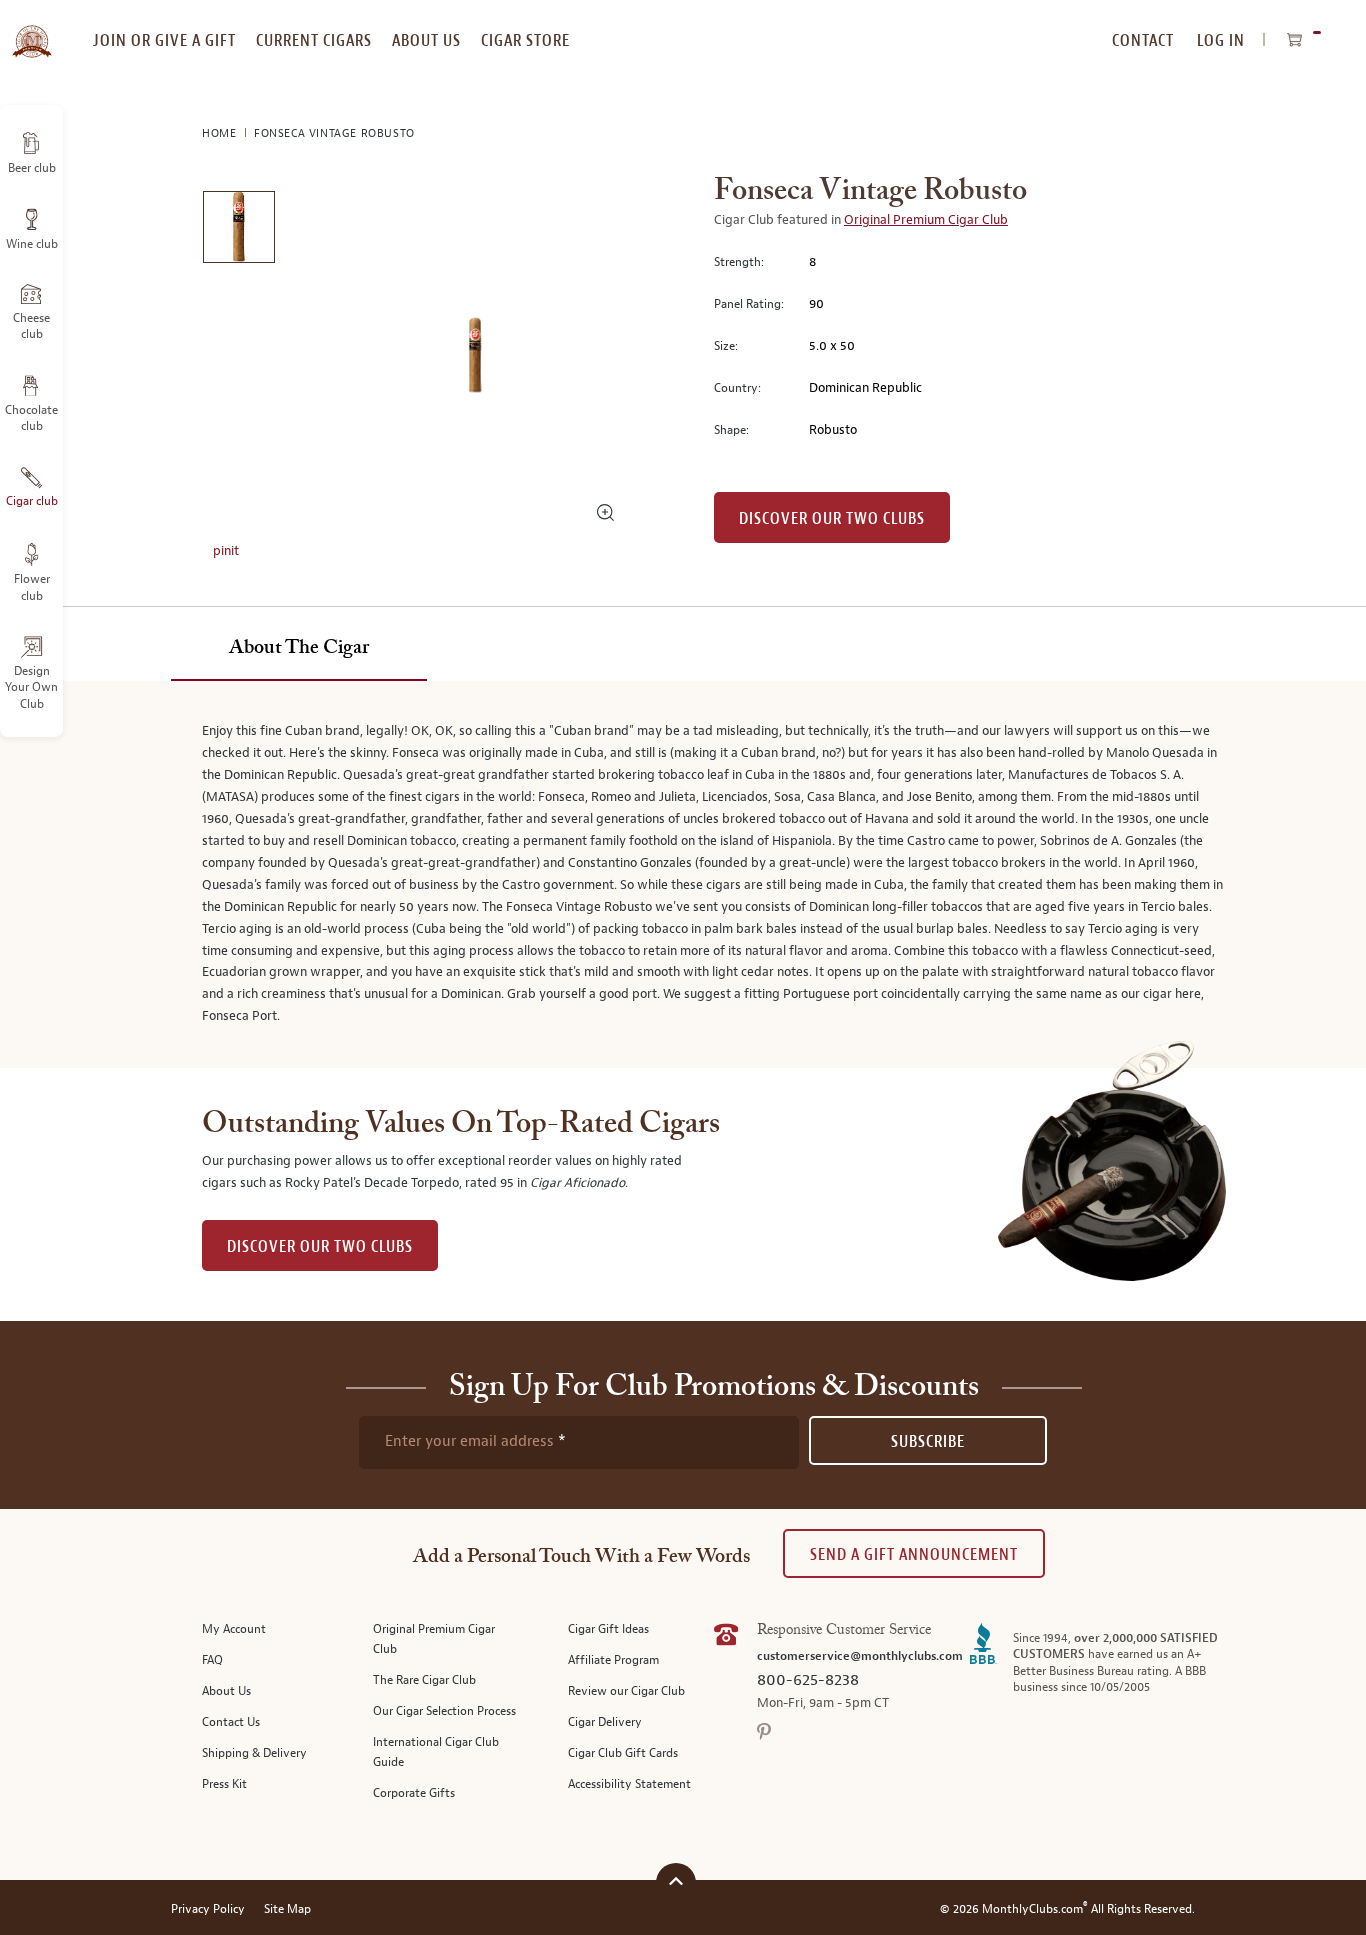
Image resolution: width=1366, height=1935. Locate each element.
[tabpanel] (683, 874)
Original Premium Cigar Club (926, 220)
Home (221, 133)
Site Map (287, 1909)
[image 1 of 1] (238, 230)
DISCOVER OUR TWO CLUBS (320, 1246)
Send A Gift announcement (914, 1554)
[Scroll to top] (676, 1880)
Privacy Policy (208, 1909)
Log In (1221, 40)
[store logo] (31, 30)
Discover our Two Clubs (832, 518)
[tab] (299, 649)
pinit (226, 551)
